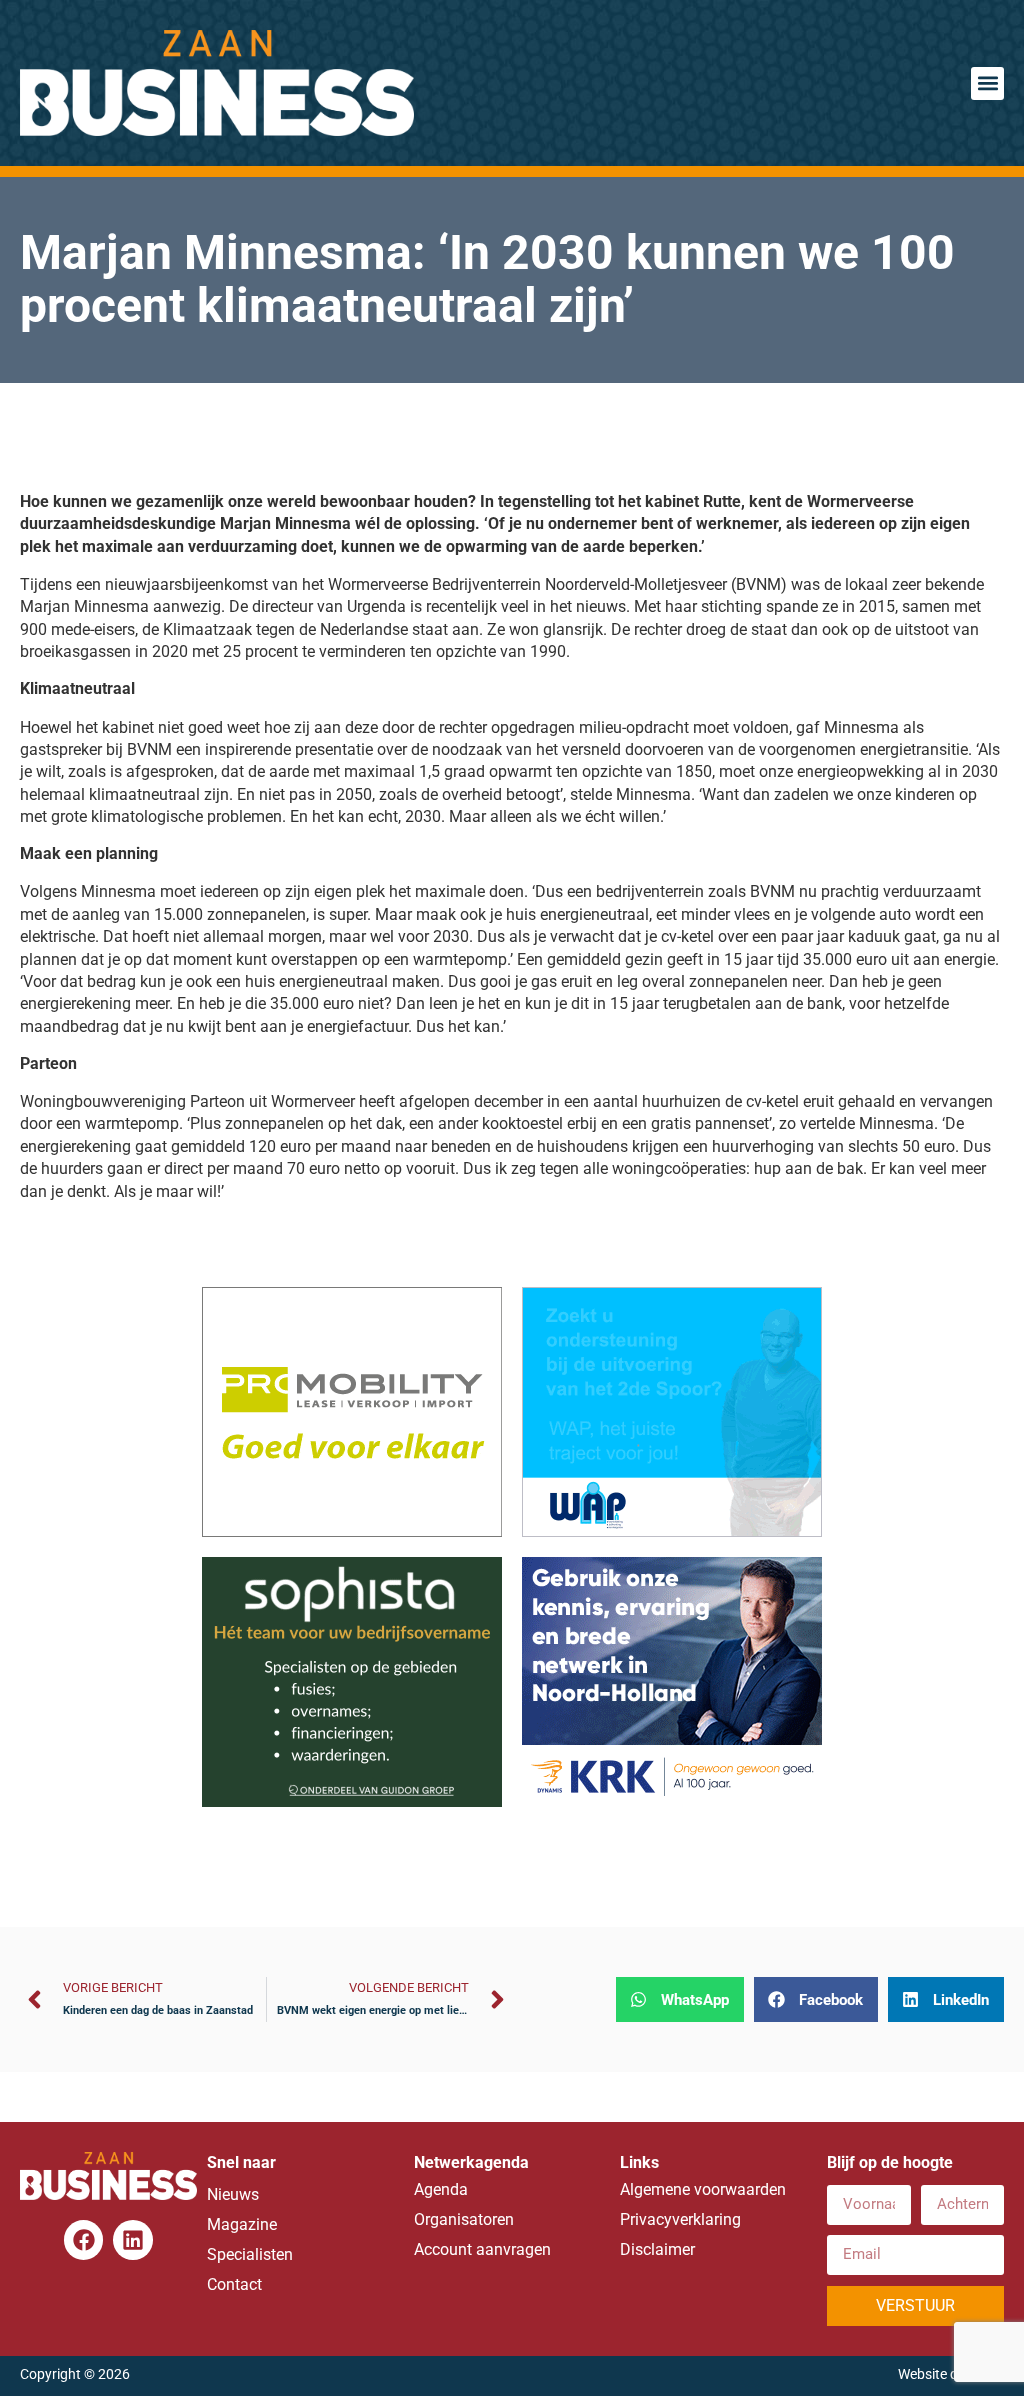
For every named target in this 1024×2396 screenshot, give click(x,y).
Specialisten (250, 2254)
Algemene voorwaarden (703, 2189)
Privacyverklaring (680, 2219)
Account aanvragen (482, 2249)
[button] (987, 83)
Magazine (242, 2224)
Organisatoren (464, 2219)
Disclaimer (657, 2249)
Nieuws (233, 2194)
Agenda (441, 2189)
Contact (234, 2284)
